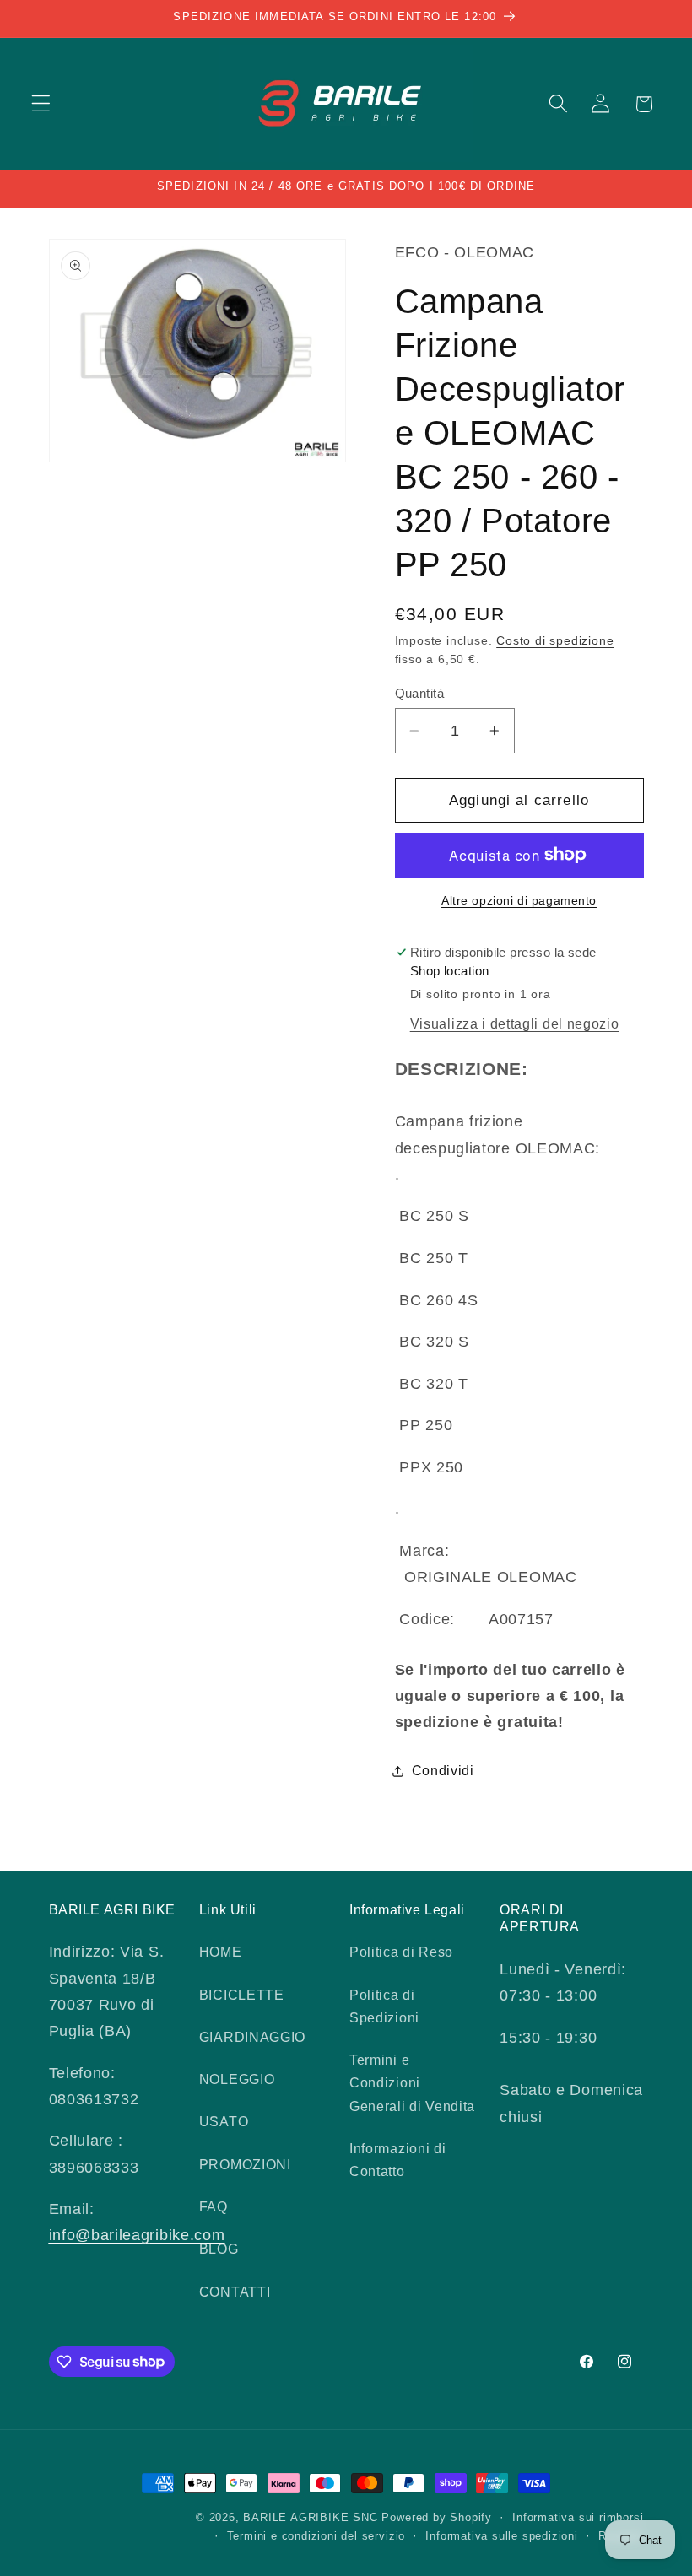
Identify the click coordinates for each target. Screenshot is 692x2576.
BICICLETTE (242, 1995)
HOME (221, 1952)
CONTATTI (235, 2292)
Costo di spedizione (555, 641)
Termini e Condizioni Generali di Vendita (412, 2083)
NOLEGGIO (237, 2079)
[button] (41, 104)
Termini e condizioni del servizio (316, 2536)
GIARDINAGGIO (252, 2037)
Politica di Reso (401, 1952)
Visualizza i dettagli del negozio (515, 1023)
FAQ (214, 2206)
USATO (224, 2121)
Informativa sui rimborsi (578, 2518)
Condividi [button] (443, 1770)
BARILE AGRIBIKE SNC (310, 2518)
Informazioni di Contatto (397, 2160)
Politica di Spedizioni (384, 2006)
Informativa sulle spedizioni (502, 2536)
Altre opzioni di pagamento (519, 901)
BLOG (219, 2249)
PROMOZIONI (245, 2164)
